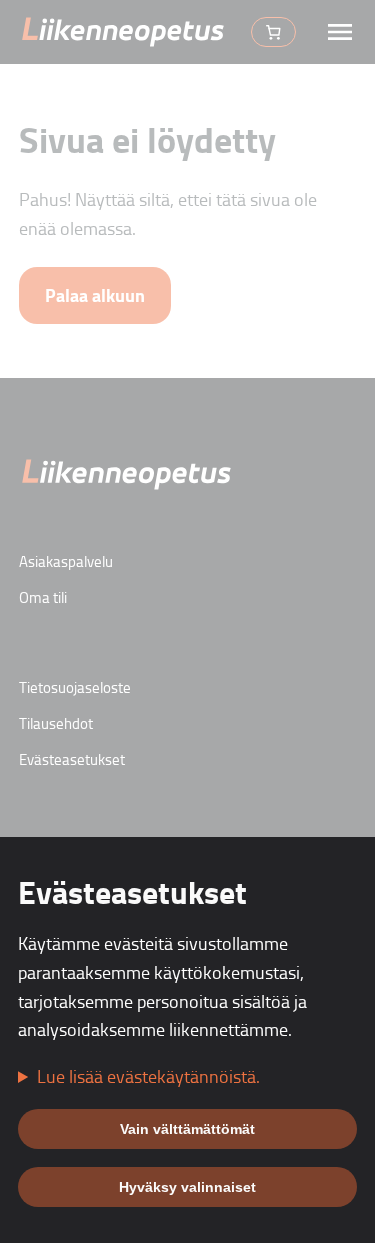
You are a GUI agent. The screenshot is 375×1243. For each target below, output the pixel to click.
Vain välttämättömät (187, 1129)
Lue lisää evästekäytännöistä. (148, 1076)
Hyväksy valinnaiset (187, 1187)
